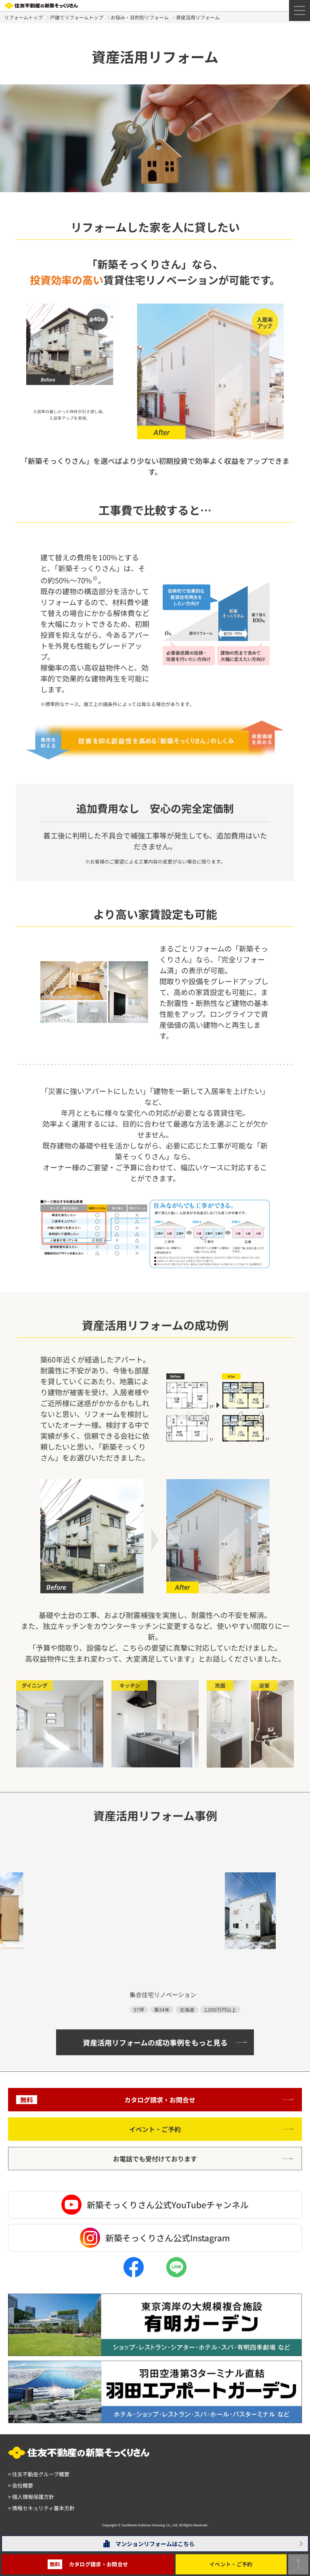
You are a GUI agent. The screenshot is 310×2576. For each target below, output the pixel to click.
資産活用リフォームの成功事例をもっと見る (155, 2042)
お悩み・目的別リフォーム (140, 17)
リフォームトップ (23, 17)
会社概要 (21, 2485)
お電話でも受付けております (155, 2159)
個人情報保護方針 (31, 2497)
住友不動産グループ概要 (39, 2474)
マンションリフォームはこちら (155, 2544)
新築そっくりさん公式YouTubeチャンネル (168, 2205)
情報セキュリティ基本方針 (41, 2508)
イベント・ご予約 (155, 2129)
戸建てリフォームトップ (77, 17)
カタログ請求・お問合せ (108, 2100)
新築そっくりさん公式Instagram (168, 2238)
